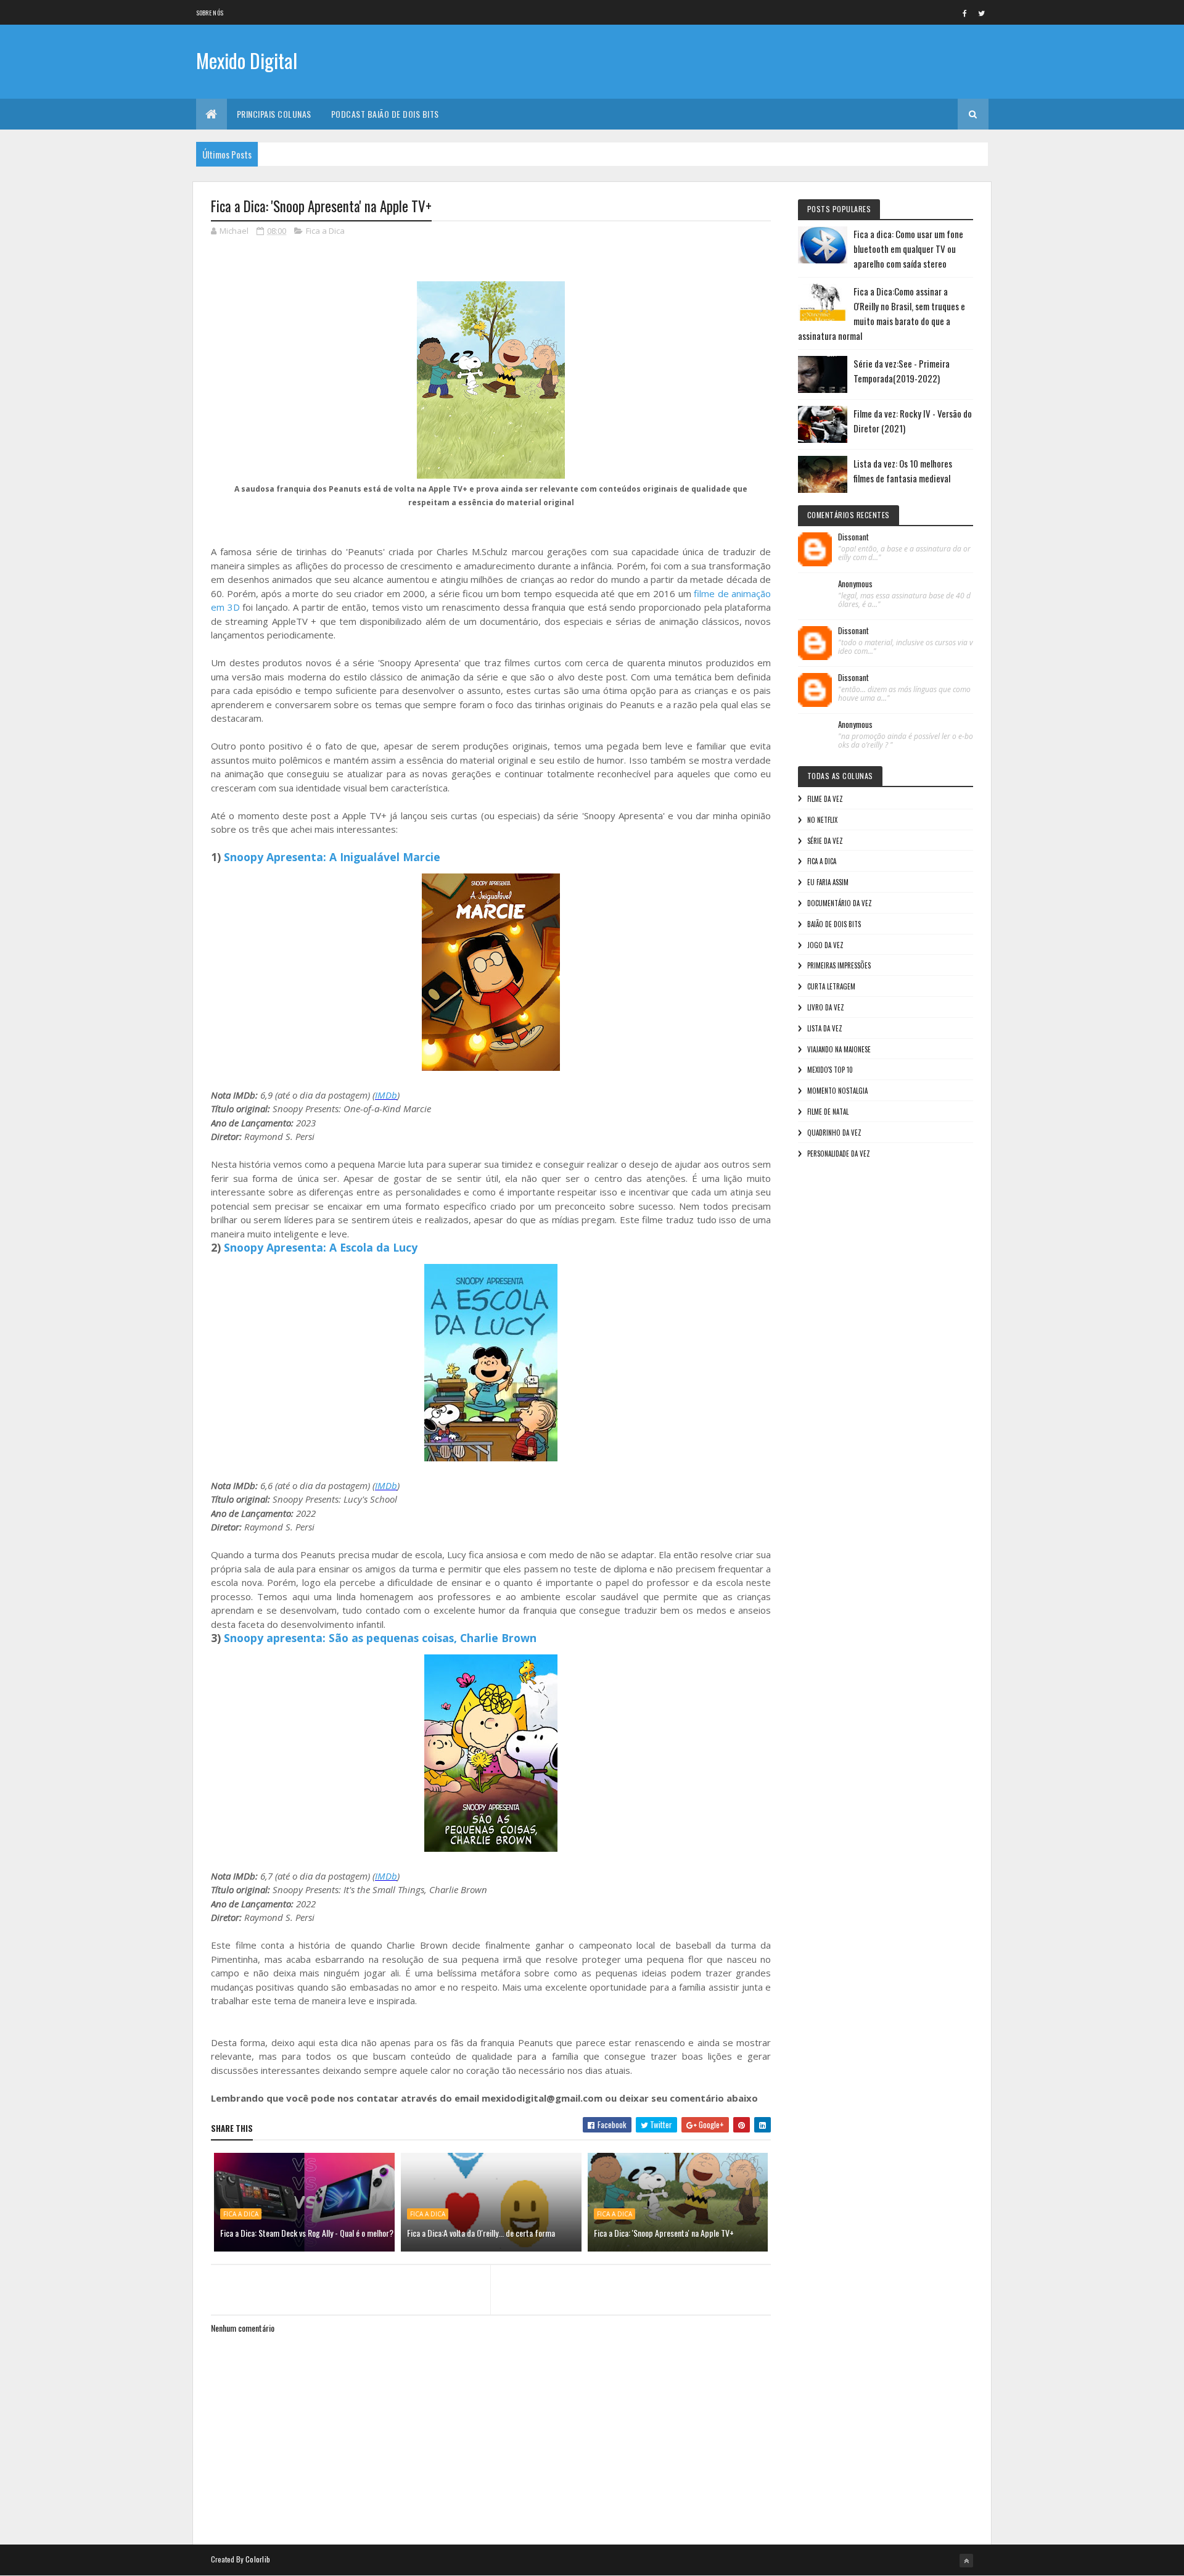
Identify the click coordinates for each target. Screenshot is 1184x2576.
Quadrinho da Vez (834, 1133)
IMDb (386, 1095)
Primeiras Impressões (839, 965)
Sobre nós (210, 13)
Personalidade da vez (839, 1154)
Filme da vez (825, 799)
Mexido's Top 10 (830, 1070)
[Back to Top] (966, 2561)
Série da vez (825, 841)
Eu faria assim (828, 882)
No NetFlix (822, 820)
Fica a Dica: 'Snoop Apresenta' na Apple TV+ (664, 2233)
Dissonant (853, 537)
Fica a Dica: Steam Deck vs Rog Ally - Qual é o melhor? (307, 2233)
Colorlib (258, 2559)
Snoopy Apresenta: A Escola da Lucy (321, 1247)
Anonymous (855, 584)
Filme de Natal (828, 1112)
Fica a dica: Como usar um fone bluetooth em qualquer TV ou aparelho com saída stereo (908, 249)
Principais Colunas (274, 114)
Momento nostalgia (837, 1091)
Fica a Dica (325, 231)
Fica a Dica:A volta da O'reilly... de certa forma (481, 2233)
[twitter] (982, 13)
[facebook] (965, 13)
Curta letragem (831, 986)
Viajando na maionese (839, 1049)
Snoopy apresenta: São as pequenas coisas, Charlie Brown (380, 1638)
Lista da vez (825, 1028)
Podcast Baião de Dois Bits (385, 114)
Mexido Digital (247, 60)
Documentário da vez (840, 903)
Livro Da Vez (826, 1007)
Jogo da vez (825, 945)
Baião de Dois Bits (834, 924)
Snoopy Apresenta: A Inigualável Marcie (332, 857)
